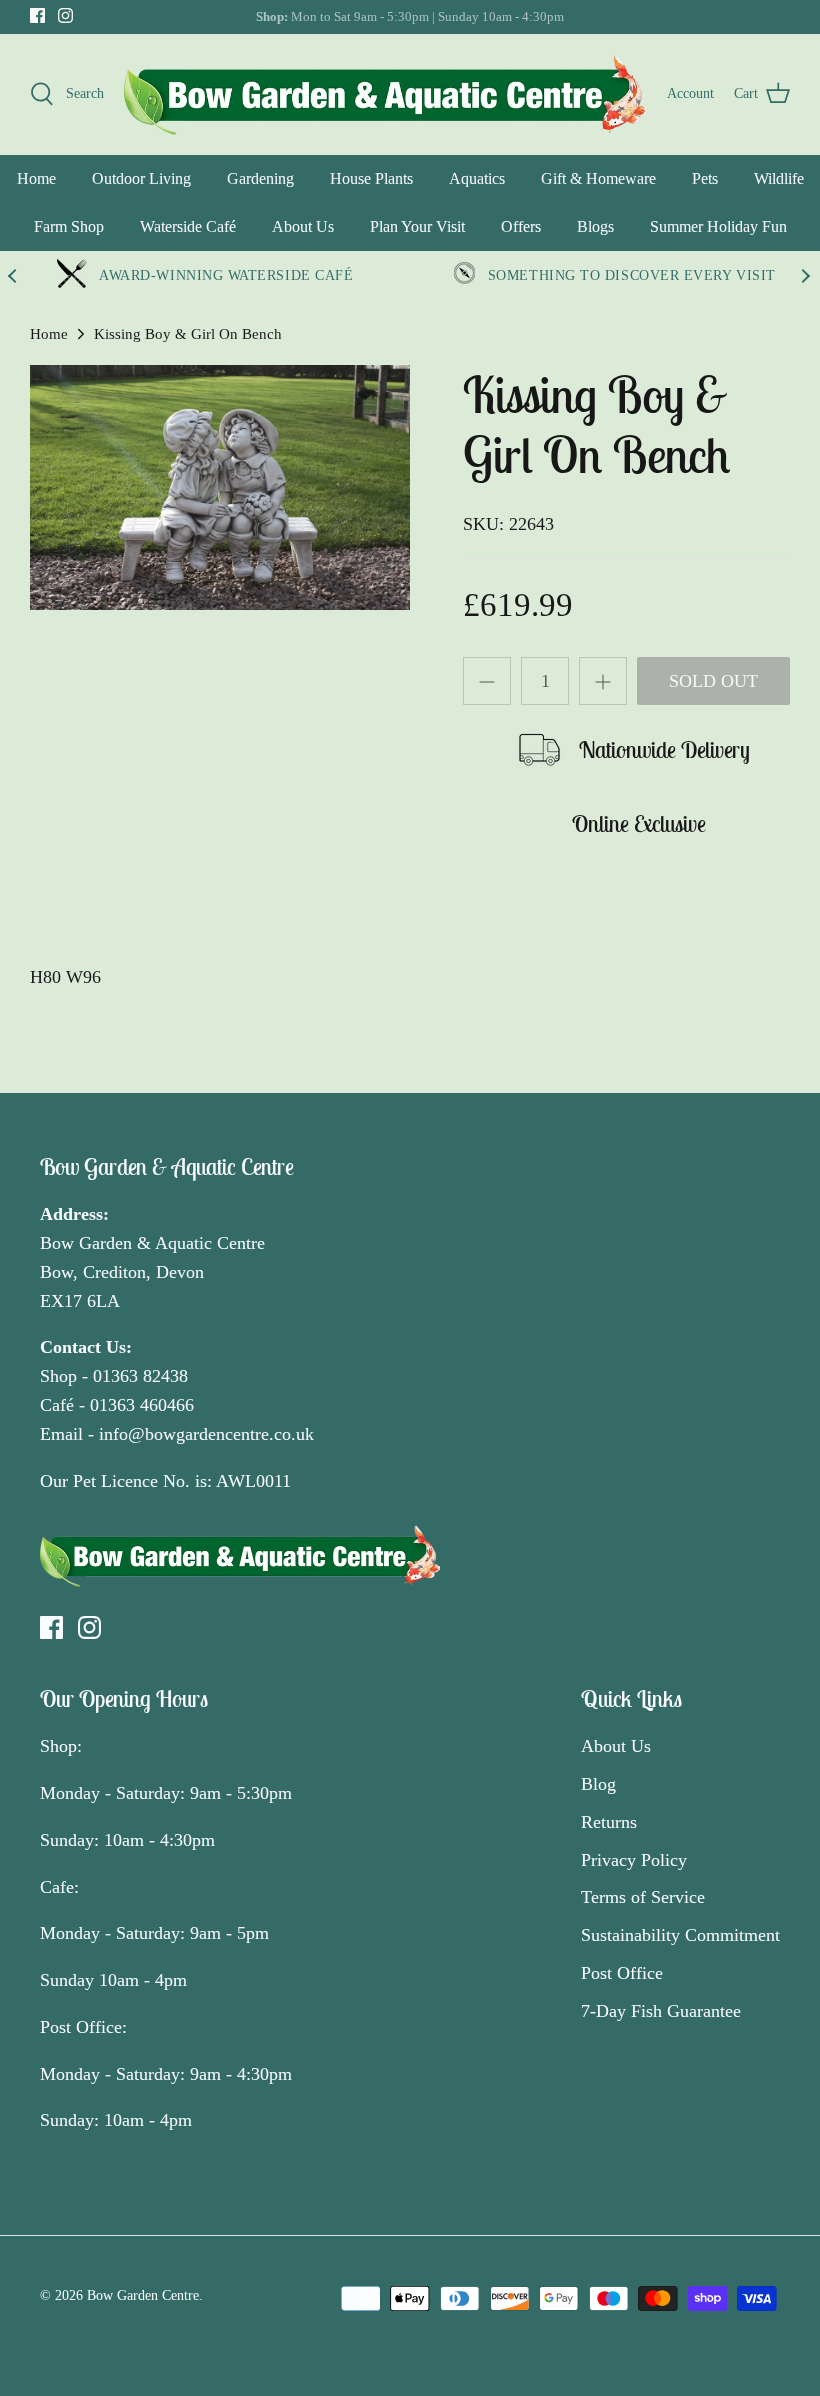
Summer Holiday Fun (718, 226)
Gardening (260, 178)
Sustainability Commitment (680, 1935)
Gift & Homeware (598, 178)
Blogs (595, 226)
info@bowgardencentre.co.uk (206, 1434)
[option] (220, 488)
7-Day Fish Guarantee (661, 2011)
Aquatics (477, 178)
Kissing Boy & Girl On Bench (188, 334)
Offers (521, 226)
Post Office (622, 1973)
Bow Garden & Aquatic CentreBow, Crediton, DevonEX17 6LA (152, 1272)
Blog (598, 1784)
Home (36, 178)
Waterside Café (188, 226)
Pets (705, 178)
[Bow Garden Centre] (385, 94)
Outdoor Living (141, 178)
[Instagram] (65, 15)
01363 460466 (142, 1405)
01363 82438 (140, 1376)
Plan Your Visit (417, 226)
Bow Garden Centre (143, 2295)
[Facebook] (37, 15)
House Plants (371, 178)
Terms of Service (643, 1897)
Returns (609, 1822)
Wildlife (779, 178)
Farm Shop (69, 226)
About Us (303, 226)
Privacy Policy (634, 1860)
